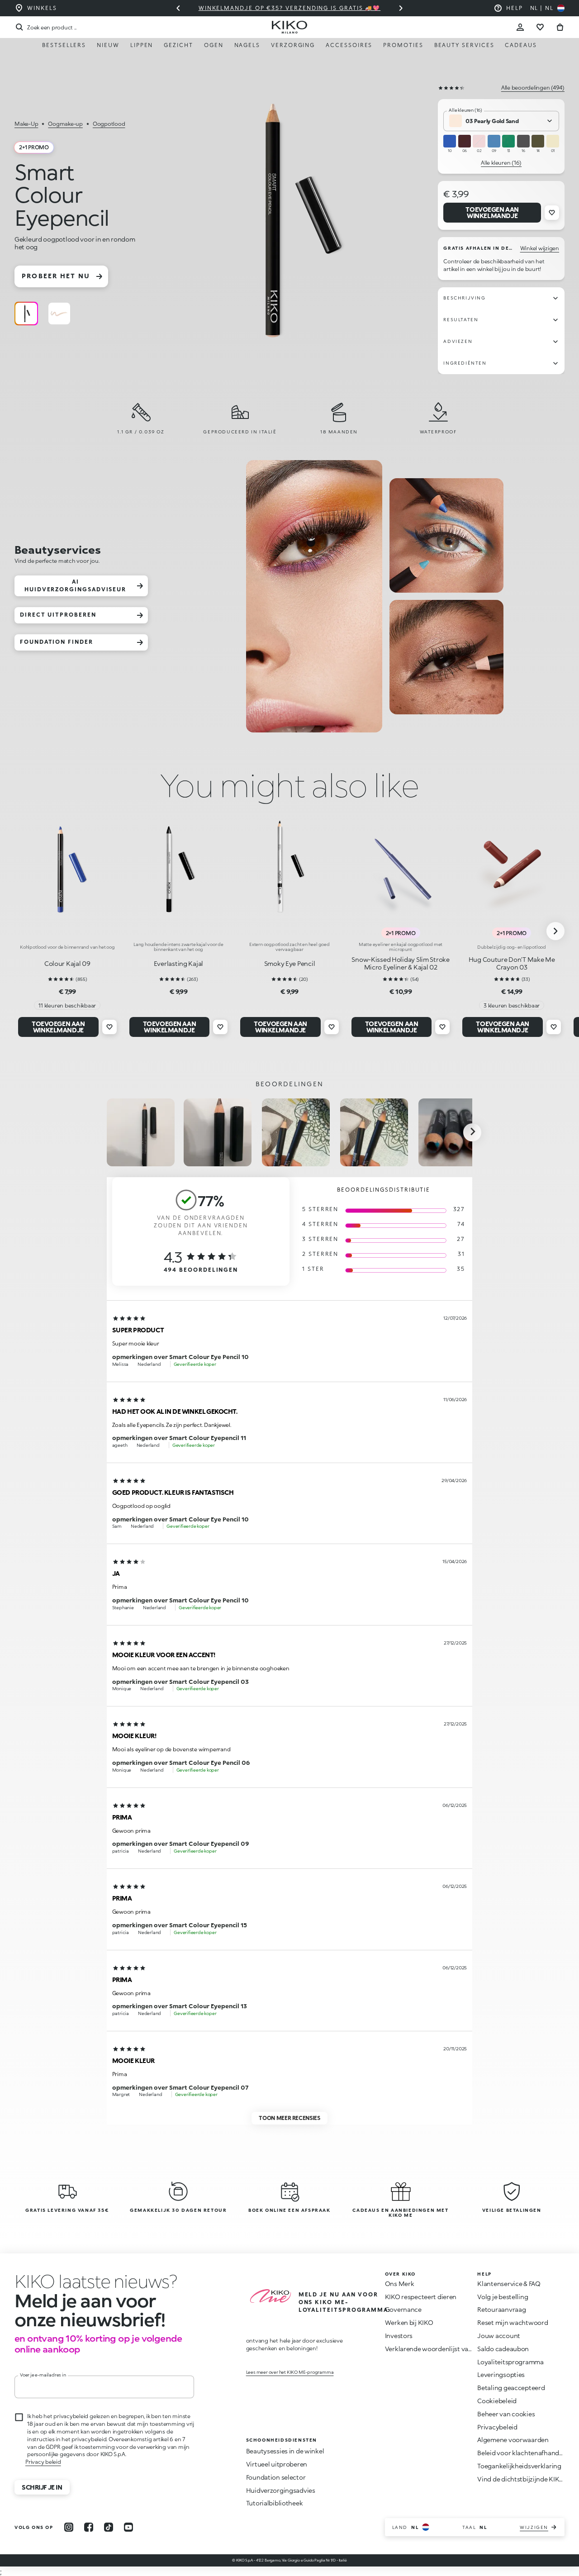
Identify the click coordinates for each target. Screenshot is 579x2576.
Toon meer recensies (289, 2118)
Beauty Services (464, 45)
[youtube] (128, 2527)
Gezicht (178, 45)
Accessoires (349, 45)
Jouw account (499, 2336)
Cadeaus (521, 45)
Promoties (403, 45)
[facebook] (89, 2527)
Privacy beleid (43, 2462)
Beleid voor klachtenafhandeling (525, 2453)
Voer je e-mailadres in (43, 2375)
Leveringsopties (501, 2374)
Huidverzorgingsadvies (281, 2490)
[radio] (26, 314)
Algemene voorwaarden (513, 2440)
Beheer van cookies (506, 2414)
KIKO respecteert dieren (421, 2297)
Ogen (214, 45)
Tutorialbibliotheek (275, 2503)
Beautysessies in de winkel (285, 2451)
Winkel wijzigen (540, 248)
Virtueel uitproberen (277, 2464)
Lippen (142, 45)
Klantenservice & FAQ (509, 2284)
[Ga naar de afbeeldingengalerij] (292, 223)
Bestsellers (64, 45)
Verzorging (293, 45)
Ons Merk (400, 2284)
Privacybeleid (497, 2427)
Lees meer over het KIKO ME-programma (290, 2372)
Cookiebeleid (497, 2401)
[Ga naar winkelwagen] (560, 27)
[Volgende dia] (401, 8)
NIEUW (108, 45)
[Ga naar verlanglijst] (540, 27)
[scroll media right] (472, 1132)
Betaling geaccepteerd (511, 2388)
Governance (403, 2309)
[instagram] (69, 2527)
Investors (399, 2336)
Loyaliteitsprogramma (510, 2362)
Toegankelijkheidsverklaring (519, 2466)
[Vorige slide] (178, 8)
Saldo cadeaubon (503, 2349)
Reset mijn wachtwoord (513, 2322)
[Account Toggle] (520, 27)
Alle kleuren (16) (501, 163)
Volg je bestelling (503, 2297)
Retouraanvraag (501, 2309)
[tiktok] (109, 2527)
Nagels (247, 45)
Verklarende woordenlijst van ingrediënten (449, 2349)
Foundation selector (276, 2477)
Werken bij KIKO (409, 2322)
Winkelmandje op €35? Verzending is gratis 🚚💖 (289, 8)
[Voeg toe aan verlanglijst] (552, 213)
